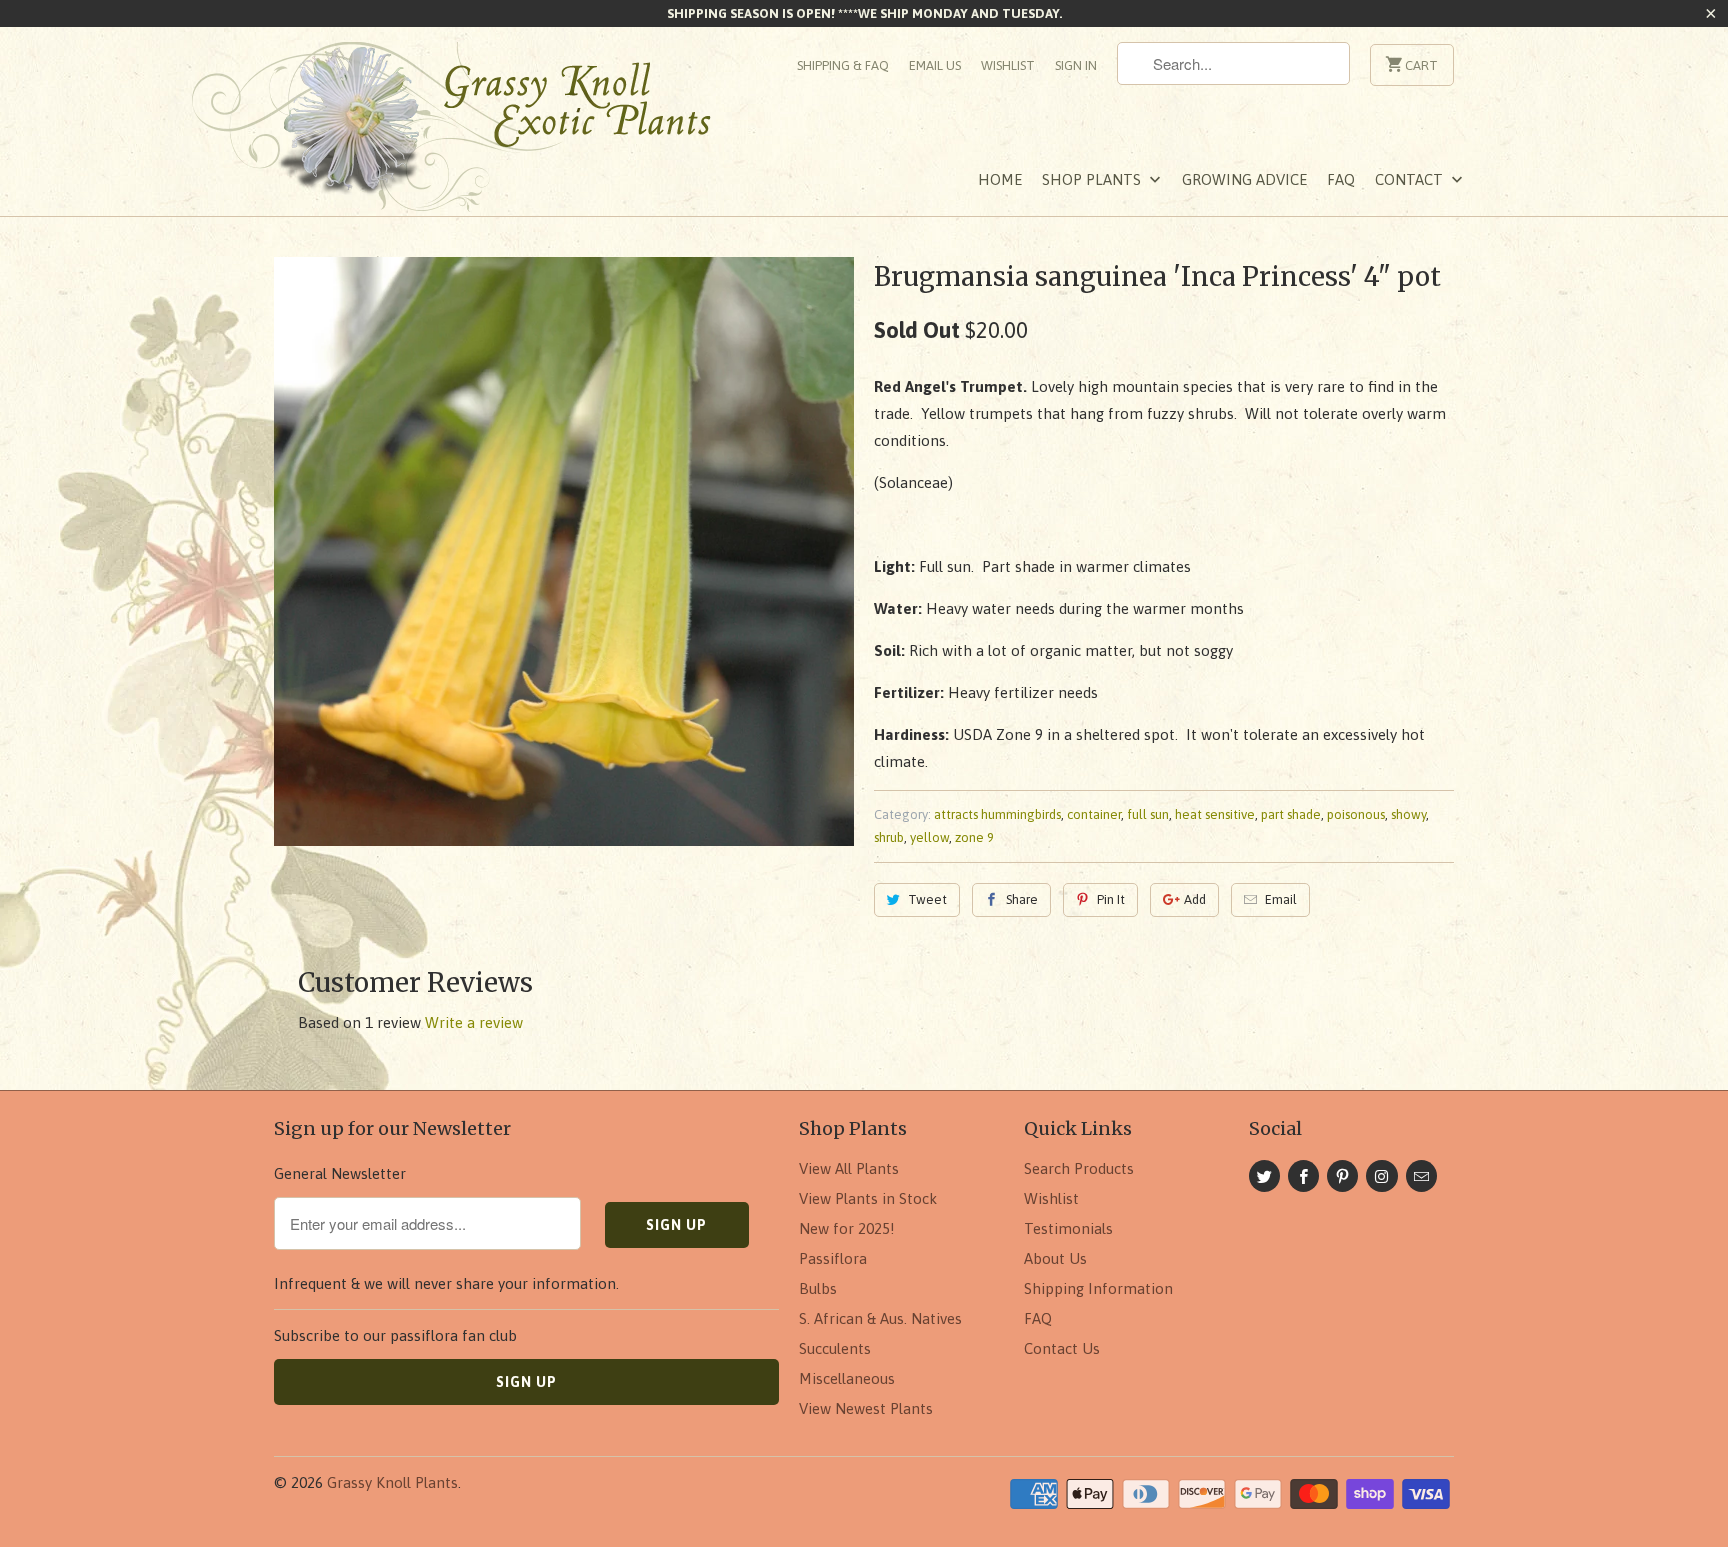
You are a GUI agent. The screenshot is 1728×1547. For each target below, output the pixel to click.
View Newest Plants (866, 1408)
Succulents (835, 1348)
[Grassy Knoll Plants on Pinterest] (1342, 1176)
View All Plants (849, 1168)
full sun (1148, 814)
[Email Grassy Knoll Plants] (1421, 1176)
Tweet (927, 899)
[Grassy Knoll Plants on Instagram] (1381, 1176)
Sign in (1076, 65)
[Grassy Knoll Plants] (474, 133)
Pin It (1111, 899)
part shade (1291, 814)
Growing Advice (1244, 179)
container (1094, 814)
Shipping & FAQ (843, 65)
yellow (929, 837)
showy (1408, 814)
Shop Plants (1093, 179)
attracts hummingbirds (997, 814)
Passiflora (833, 1258)
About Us (1055, 1258)
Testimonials (1068, 1228)
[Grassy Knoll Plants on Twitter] (1264, 1176)
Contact (1411, 179)
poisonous (1356, 814)
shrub (889, 837)
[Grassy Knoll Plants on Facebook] (1303, 1176)
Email (1281, 899)
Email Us (935, 65)
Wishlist (1008, 65)
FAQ (1341, 179)
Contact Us (1062, 1348)
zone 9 (974, 837)
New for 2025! (847, 1228)
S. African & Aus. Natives (880, 1318)
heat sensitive (1215, 814)
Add (1195, 899)
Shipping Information (1098, 1288)
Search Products (1079, 1168)
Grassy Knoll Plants (392, 1482)
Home (1000, 179)
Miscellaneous (847, 1378)
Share (1022, 899)
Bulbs (818, 1288)
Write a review (474, 1022)
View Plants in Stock (868, 1198)
